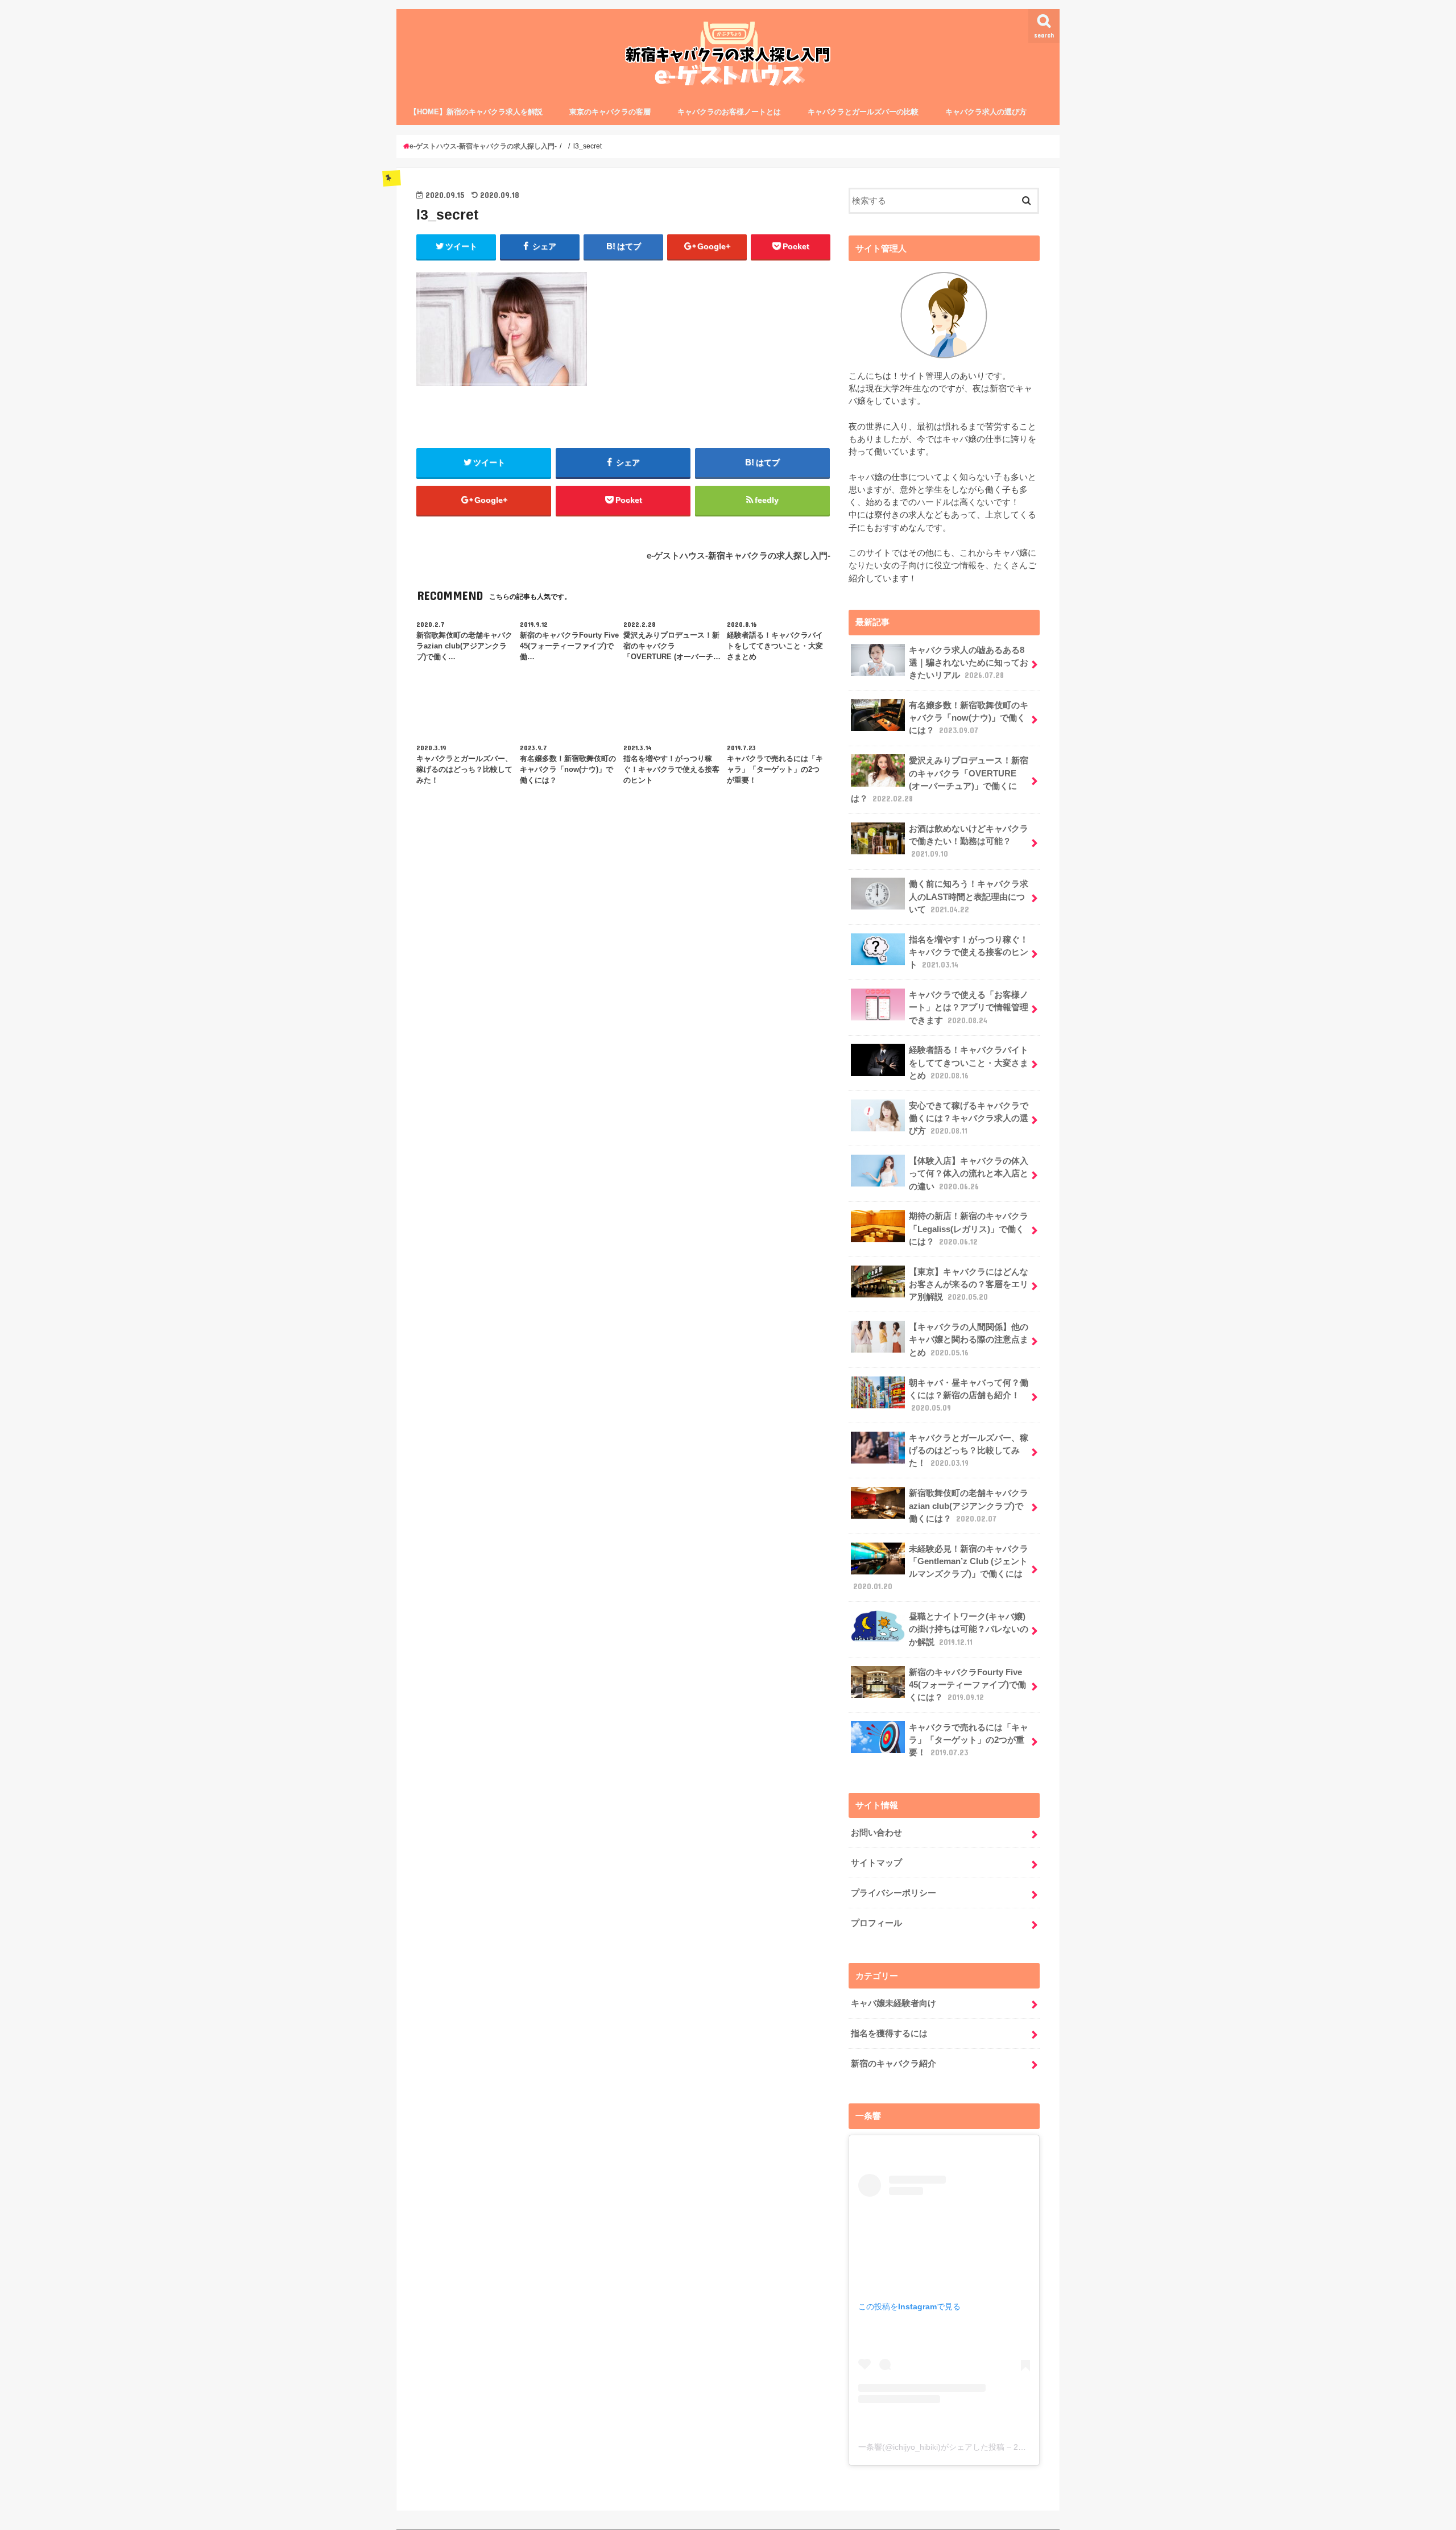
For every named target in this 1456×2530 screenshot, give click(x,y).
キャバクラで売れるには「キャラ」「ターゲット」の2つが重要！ (969, 1740)
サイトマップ (876, 1863)
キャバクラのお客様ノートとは (729, 112)
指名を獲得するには (889, 2033)
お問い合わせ (876, 1833)
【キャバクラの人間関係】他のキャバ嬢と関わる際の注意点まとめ (969, 1340)
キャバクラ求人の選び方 (986, 112)
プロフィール (876, 1923)
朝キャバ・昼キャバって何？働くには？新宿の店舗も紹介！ (969, 1395)
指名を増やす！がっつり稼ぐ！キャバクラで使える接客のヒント (969, 952)
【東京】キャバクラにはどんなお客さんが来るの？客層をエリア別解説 (969, 1284)
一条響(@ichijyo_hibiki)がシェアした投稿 (931, 2447)
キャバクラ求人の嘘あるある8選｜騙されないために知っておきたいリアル (969, 663)
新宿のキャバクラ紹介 (894, 2064)
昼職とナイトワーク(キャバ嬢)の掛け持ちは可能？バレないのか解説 (969, 1629)
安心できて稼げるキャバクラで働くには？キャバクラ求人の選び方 (969, 1118)
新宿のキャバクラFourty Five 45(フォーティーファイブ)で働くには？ (967, 1685)
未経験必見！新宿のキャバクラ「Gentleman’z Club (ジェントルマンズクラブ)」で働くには (941, 1568)
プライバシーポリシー (894, 1893)
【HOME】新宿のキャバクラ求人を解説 (476, 112)
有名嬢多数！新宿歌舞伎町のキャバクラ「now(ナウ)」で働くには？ (969, 718)
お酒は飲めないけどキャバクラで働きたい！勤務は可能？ (969, 841)
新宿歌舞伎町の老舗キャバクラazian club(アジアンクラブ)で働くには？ (969, 1506)
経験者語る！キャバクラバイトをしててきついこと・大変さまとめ (969, 1063)
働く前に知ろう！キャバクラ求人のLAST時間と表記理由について (969, 896)
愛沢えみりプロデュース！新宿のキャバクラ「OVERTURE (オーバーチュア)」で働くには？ (940, 780)
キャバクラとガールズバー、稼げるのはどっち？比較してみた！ (969, 1450)
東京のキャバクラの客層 (610, 112)
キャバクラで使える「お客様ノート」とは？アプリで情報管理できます (969, 1007)
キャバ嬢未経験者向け (894, 2003)
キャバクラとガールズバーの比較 (863, 112)
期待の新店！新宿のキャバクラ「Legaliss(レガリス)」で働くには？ (969, 1229)
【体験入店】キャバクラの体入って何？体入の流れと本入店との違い (969, 1173)
